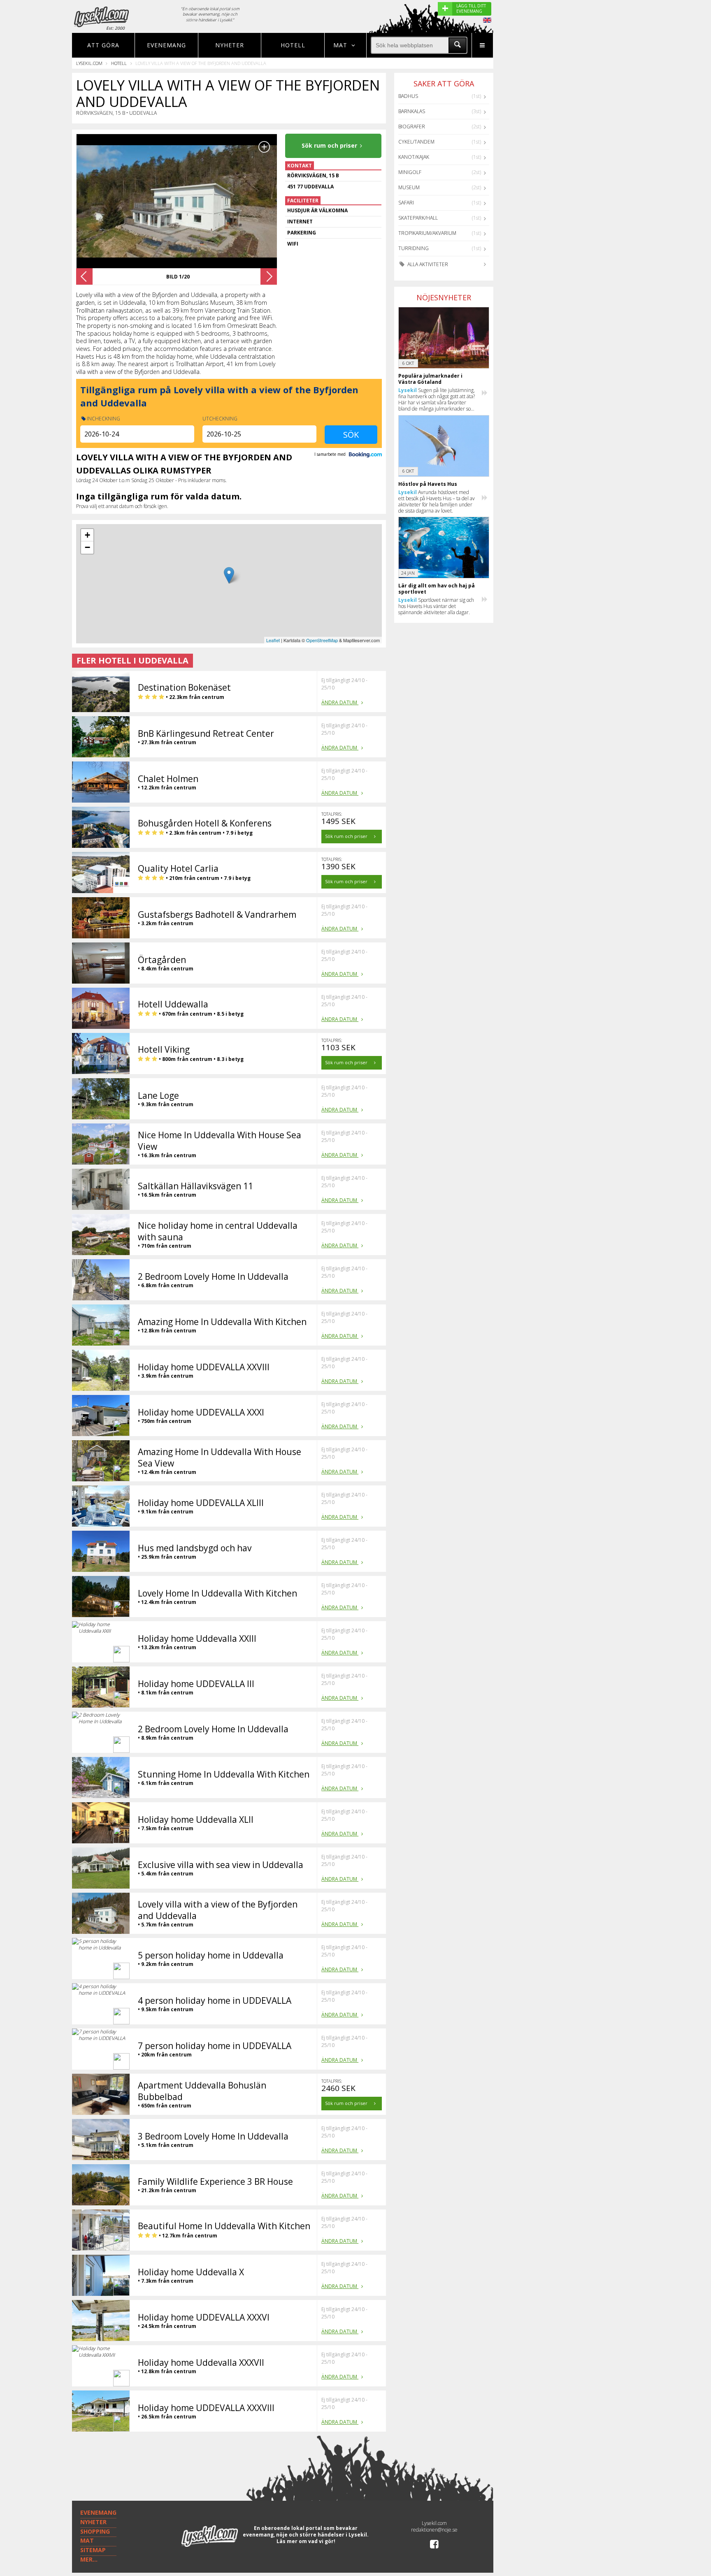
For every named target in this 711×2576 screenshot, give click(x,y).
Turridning (414, 248)
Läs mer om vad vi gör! (306, 2541)
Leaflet (273, 640)
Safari (406, 203)
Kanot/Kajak (414, 157)
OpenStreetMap (322, 640)
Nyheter (230, 45)
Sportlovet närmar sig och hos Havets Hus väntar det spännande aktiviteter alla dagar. (436, 606)
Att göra (103, 45)
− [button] (87, 547)
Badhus (408, 96)
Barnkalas (412, 111)
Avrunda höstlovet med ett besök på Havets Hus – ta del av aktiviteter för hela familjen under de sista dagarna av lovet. (437, 501)
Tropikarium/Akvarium (427, 233)
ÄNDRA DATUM (340, 702)
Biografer (412, 126)
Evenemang (166, 45)
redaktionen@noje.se (434, 2530)
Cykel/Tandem (416, 142)
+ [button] (87, 535)
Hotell (293, 45)
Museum (409, 187)
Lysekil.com (89, 63)
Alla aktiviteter (427, 264)
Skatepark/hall (418, 218)
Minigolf (410, 172)
